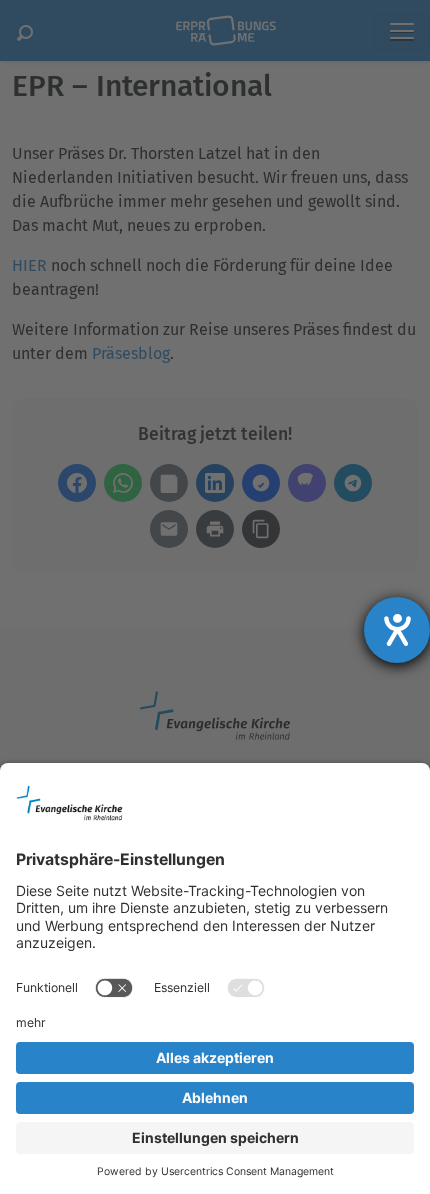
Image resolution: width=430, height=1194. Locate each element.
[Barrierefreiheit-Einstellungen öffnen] (397, 630)
